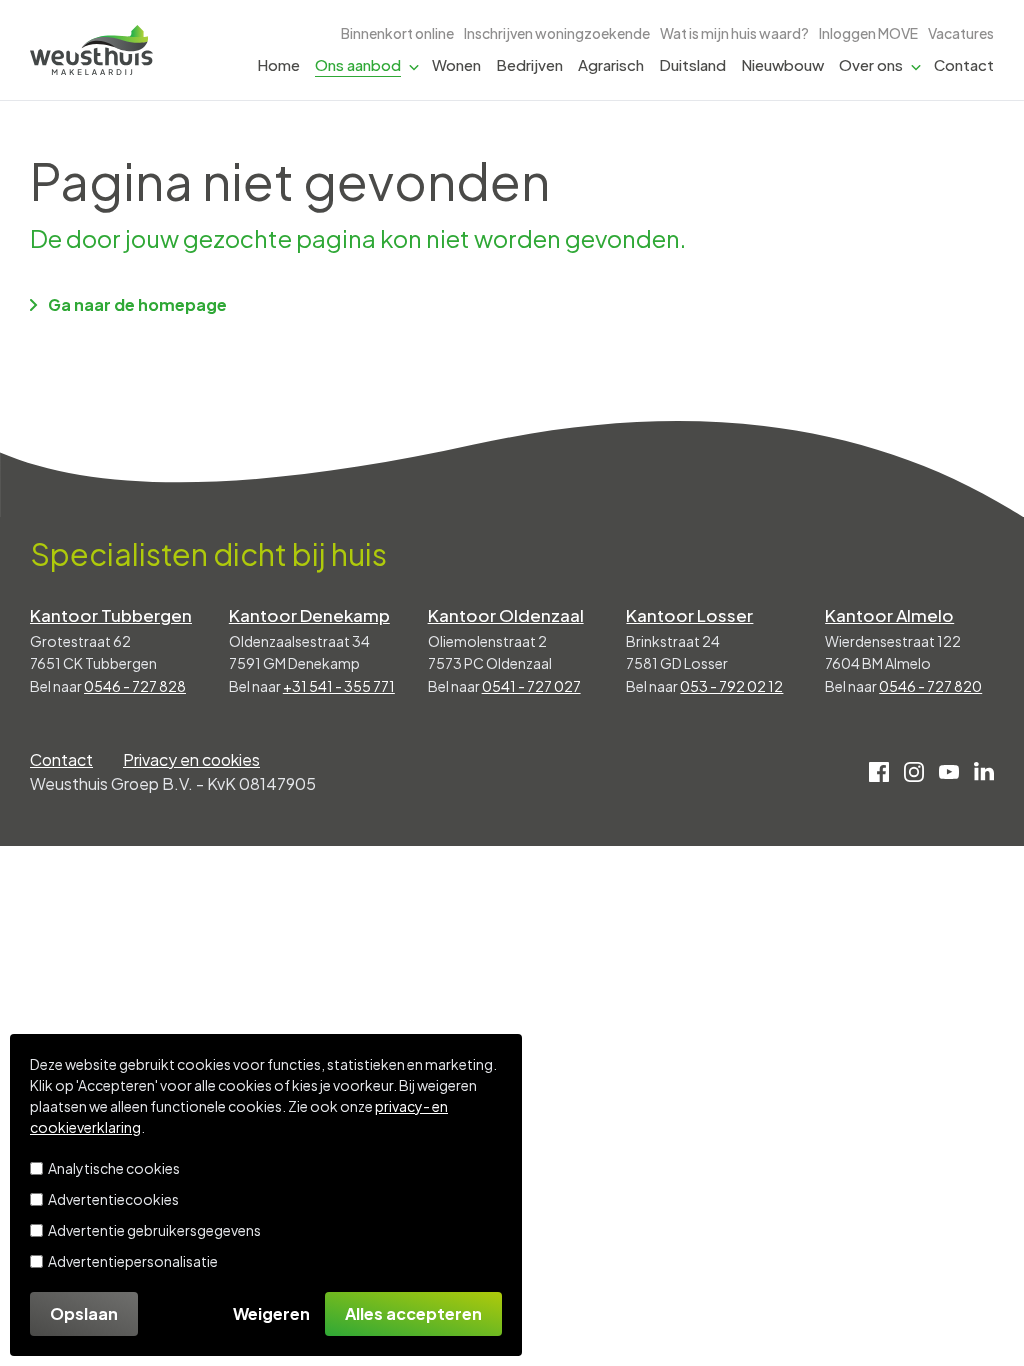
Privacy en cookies (191, 759)
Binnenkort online (397, 33)
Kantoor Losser (689, 615)
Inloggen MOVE (868, 33)
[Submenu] (414, 65)
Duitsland (692, 64)
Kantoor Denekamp (309, 615)
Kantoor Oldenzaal (506, 615)
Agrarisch (611, 64)
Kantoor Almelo (889, 615)
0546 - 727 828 (135, 686)
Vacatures (961, 33)
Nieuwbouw (782, 64)
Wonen (456, 64)
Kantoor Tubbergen (111, 615)
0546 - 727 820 (930, 686)
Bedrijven (529, 64)
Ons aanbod (358, 64)
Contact (964, 64)
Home (278, 64)
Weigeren (271, 1313)
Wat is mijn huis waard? (734, 33)
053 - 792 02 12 (731, 686)
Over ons (871, 64)
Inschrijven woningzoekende (557, 33)
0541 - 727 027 (531, 686)
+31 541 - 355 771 (339, 686)
